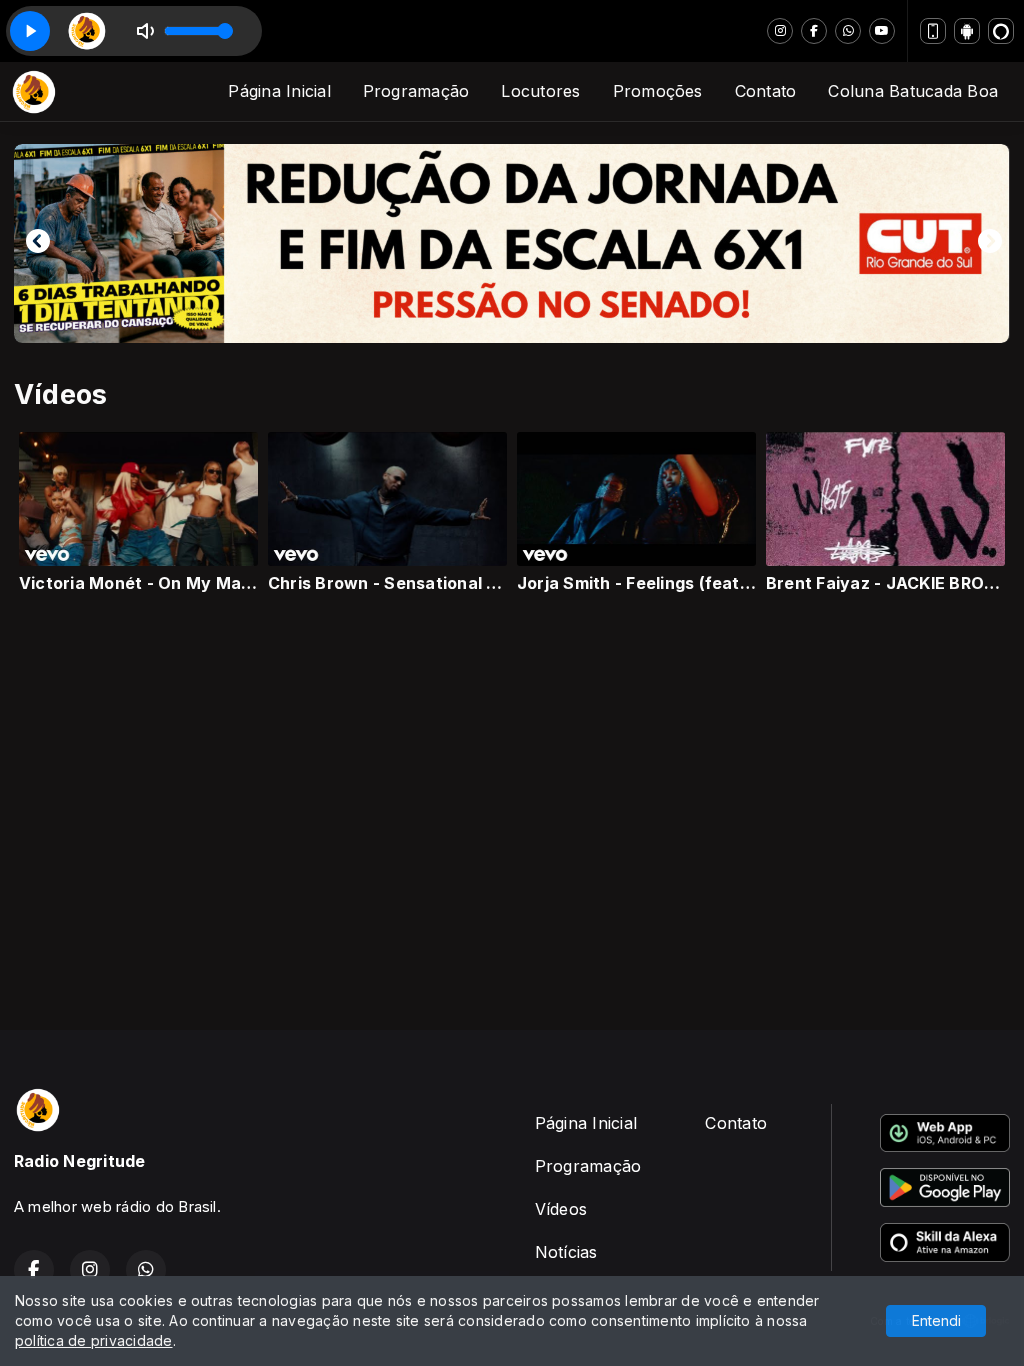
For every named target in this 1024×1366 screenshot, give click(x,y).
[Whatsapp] (848, 31)
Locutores (540, 91)
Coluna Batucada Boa (913, 91)
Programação (416, 91)
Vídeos (561, 1209)
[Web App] (933, 31)
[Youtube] (882, 31)
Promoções (658, 91)
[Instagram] (780, 31)
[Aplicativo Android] (967, 31)
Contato (766, 91)
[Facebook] (814, 31)
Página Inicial (279, 91)
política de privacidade (94, 1340)
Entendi (936, 1320)
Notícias (566, 1252)
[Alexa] (1001, 31)
